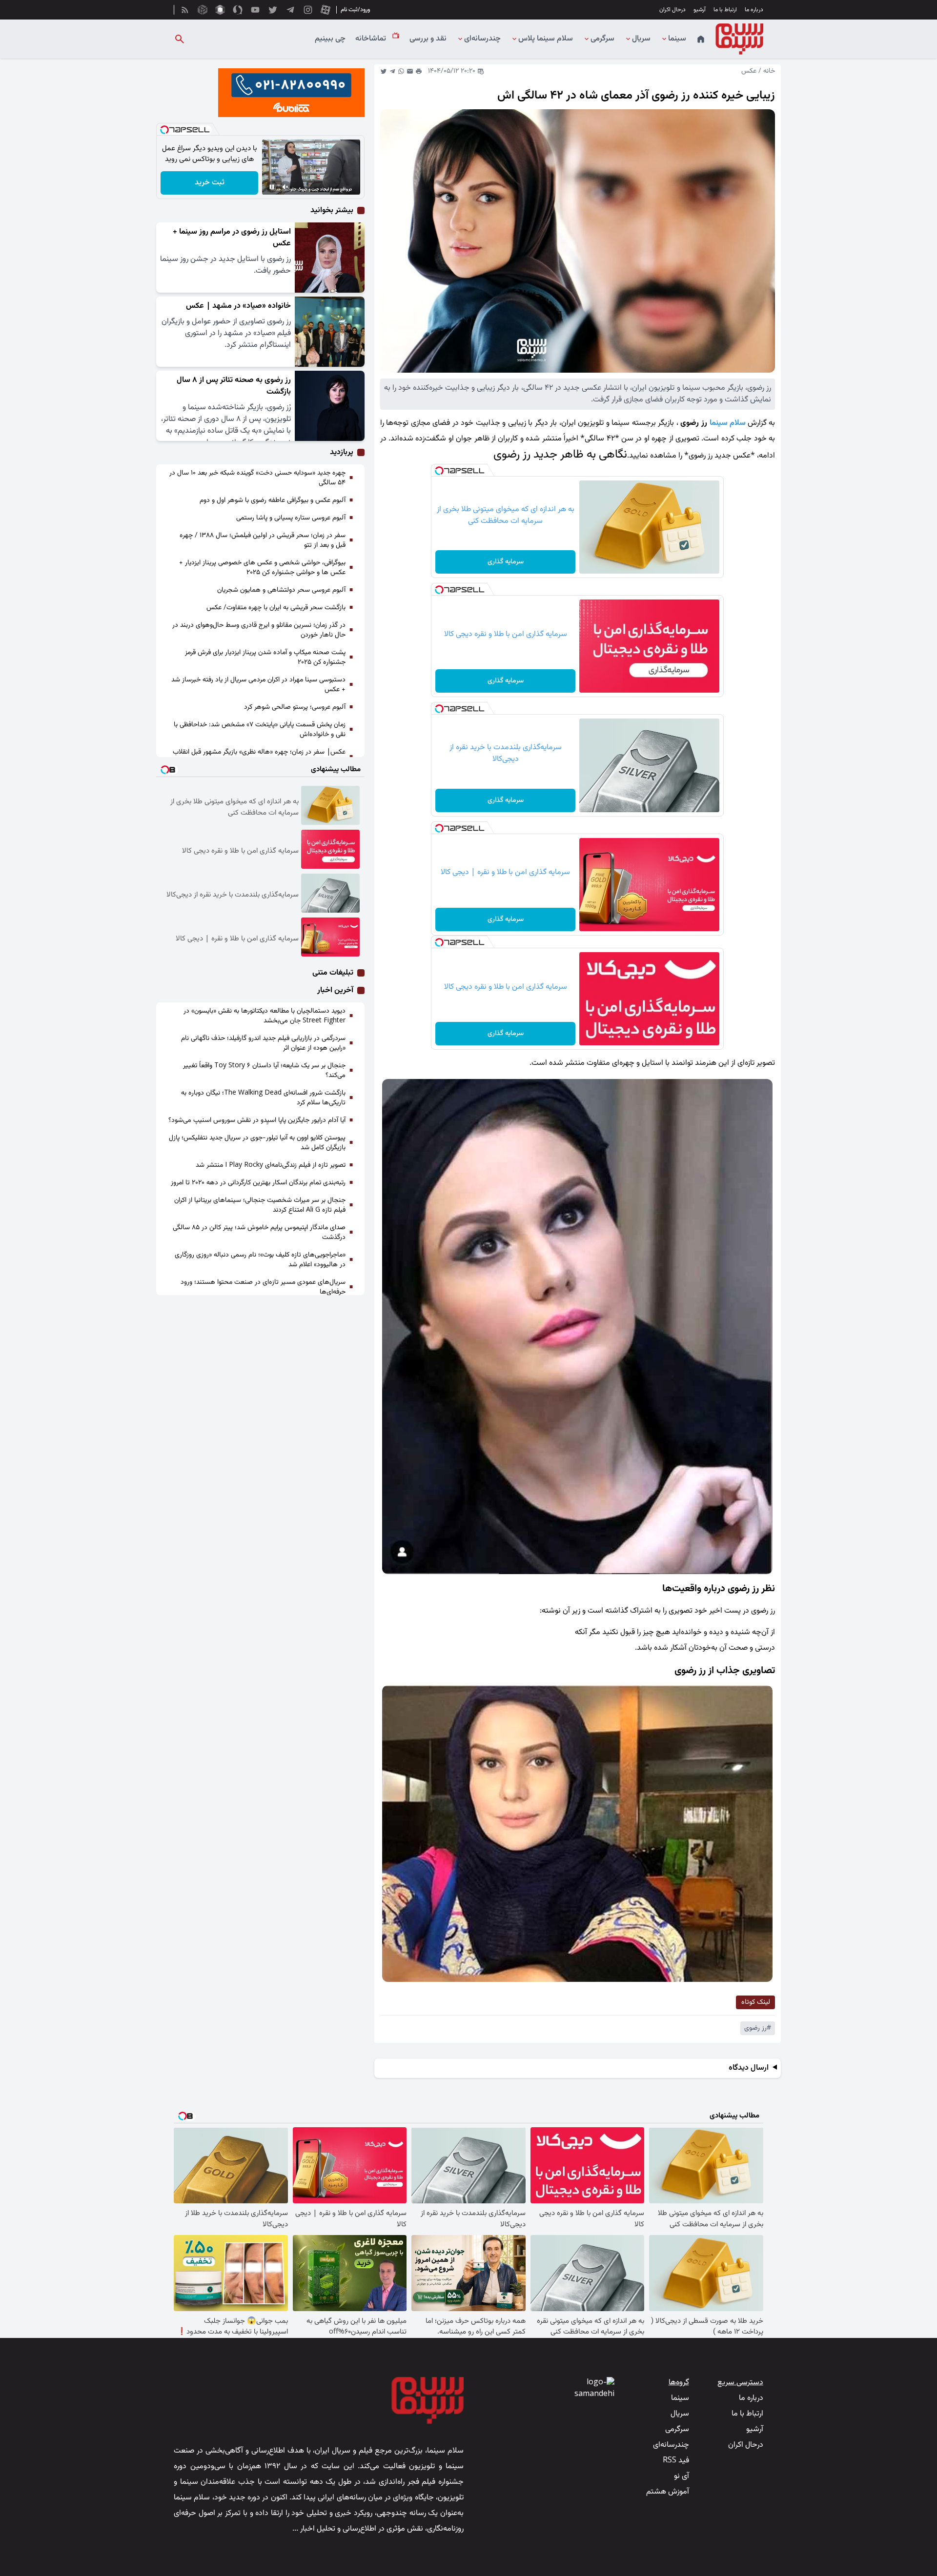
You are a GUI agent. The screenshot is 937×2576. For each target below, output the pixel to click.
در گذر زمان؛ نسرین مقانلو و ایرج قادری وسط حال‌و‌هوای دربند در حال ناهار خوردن (259, 630)
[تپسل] (439, 471)
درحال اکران (672, 10)
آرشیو (700, 10)
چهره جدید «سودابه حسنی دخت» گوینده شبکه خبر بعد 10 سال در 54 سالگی (257, 478)
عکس (749, 71)
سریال (641, 39)
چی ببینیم (330, 39)
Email (410, 71)
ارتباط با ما (725, 10)
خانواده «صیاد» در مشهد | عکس (238, 306)
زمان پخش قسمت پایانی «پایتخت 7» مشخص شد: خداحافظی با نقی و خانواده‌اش (260, 730)
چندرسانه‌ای (482, 39)
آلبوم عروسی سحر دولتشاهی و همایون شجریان (281, 590)
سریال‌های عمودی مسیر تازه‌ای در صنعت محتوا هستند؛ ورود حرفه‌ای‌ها (263, 1287)
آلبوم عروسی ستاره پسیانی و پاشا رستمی (291, 518)
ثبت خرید (210, 183)
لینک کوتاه (756, 2002)
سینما (677, 39)
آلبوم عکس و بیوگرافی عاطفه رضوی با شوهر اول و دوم (273, 500)
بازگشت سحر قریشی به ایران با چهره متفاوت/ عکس (276, 608)
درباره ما (754, 10)
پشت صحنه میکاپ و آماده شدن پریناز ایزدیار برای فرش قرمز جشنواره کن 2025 (265, 658)
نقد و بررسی (428, 39)
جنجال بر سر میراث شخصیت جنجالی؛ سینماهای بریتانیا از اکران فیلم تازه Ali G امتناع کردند (260, 1205)
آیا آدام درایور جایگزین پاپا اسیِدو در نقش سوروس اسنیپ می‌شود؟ (257, 1120)
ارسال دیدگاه (749, 2068)
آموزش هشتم (668, 2492)
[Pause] (272, 187)
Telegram (392, 71)
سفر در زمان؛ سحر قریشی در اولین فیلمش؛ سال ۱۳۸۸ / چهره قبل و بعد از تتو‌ (263, 540)
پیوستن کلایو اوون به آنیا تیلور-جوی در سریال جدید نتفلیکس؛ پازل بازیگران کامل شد (257, 1143)
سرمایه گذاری (506, 562)
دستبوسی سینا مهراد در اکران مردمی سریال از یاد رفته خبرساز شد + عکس (258, 685)
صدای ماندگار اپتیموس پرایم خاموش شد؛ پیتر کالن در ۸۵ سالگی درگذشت (259, 1233)
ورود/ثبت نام (355, 10)
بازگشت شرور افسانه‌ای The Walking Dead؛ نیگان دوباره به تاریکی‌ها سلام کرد (263, 1098)
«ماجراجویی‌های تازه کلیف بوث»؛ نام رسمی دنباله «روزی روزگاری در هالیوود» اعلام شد (260, 1260)
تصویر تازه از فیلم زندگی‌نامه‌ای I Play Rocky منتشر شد (271, 1165)
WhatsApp (401, 71)
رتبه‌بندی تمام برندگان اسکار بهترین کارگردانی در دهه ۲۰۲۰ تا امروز (258, 1183)
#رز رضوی (758, 2028)
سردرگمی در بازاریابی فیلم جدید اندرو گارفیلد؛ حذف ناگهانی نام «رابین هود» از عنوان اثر (263, 1043)
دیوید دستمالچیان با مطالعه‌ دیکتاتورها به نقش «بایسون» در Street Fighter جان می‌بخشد (265, 1016)
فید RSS (676, 2461)
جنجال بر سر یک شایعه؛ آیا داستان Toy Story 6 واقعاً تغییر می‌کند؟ (264, 1071)
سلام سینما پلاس (546, 39)
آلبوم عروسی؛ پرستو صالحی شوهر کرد (295, 707)
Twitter (384, 71)
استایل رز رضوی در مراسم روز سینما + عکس (232, 238)
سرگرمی (602, 39)
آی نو (682, 2476)
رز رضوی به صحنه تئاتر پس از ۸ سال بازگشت (234, 386)
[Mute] (285, 187)
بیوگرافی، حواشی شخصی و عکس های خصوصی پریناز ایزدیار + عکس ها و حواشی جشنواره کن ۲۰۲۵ (262, 568)
